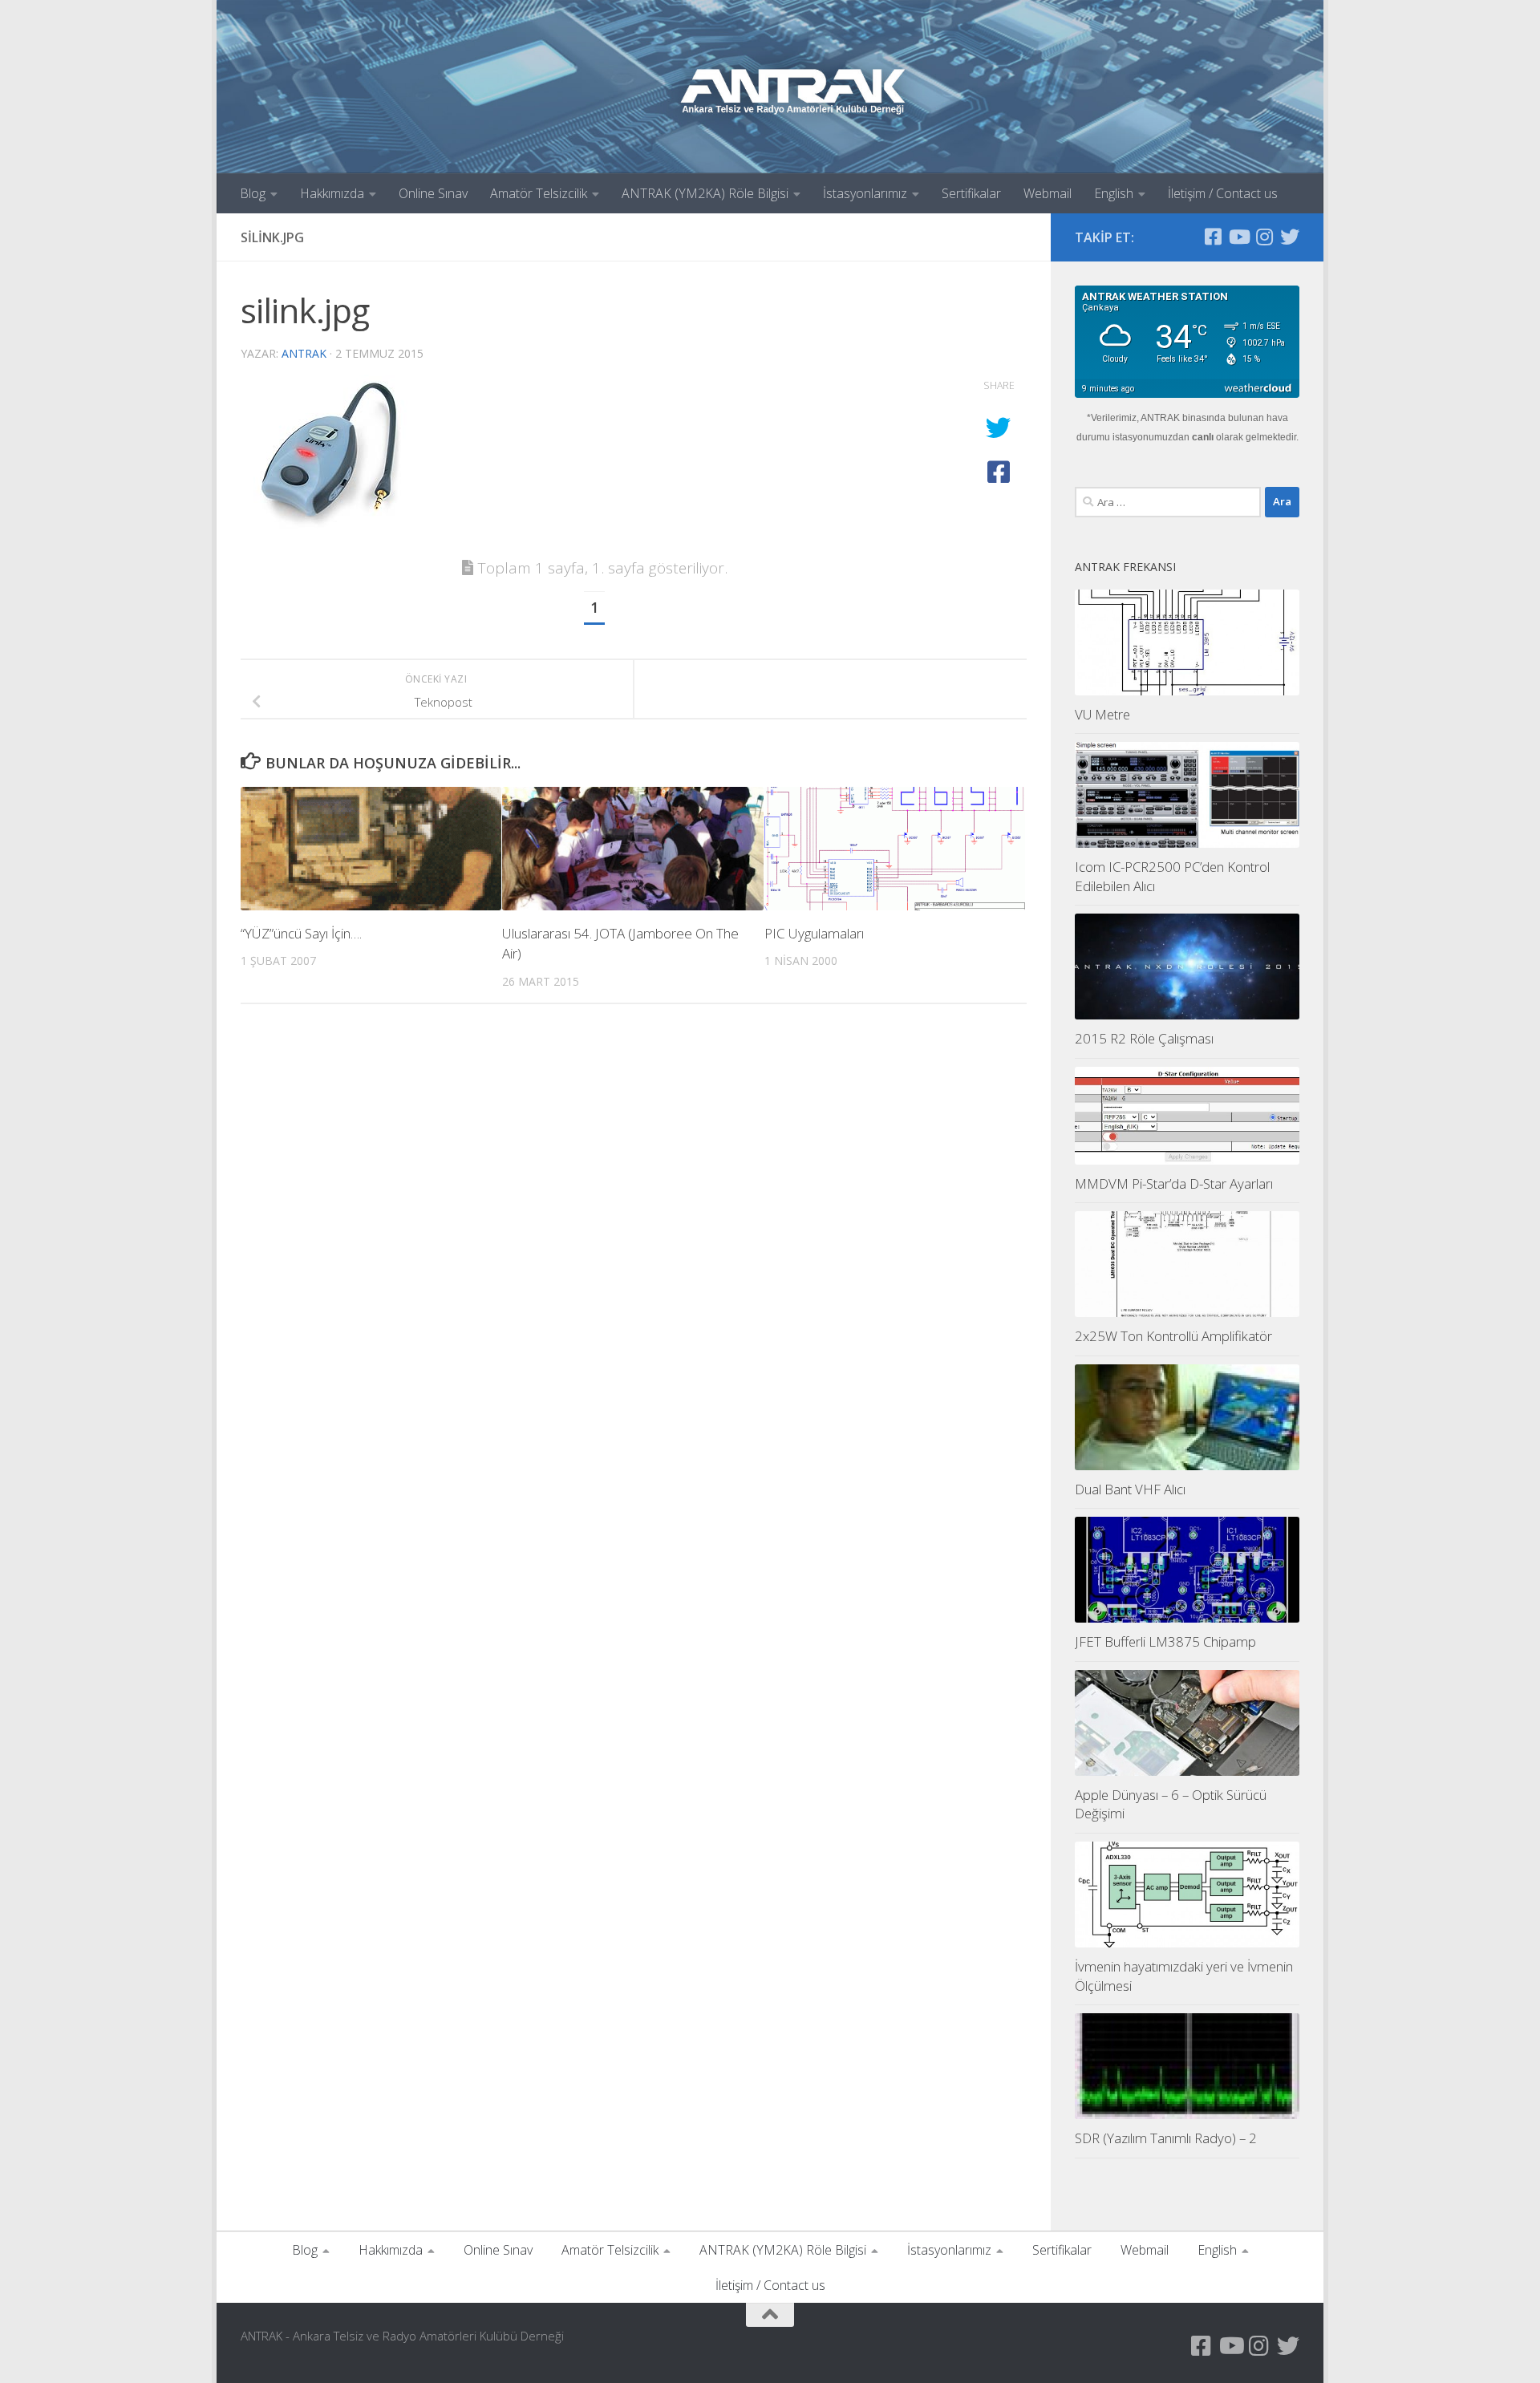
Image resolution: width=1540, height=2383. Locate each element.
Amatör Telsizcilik (539, 193)
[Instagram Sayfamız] (1264, 237)
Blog (253, 193)
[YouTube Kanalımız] (1238, 237)
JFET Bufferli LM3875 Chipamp (1165, 1641)
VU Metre (1102, 714)
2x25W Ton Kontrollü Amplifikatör (1173, 1336)
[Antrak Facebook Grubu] (1213, 237)
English (1114, 193)
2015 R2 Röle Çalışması (1144, 1038)
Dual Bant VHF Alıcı (1130, 1489)
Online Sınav (433, 193)
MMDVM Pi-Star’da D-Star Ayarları (1174, 1183)
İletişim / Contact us (1223, 193)
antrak (304, 353)
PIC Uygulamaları (814, 933)
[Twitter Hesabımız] (1290, 237)
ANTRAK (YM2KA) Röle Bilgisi (705, 193)
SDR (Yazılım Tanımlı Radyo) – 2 (1166, 2138)
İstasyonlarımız (865, 193)
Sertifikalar (971, 193)
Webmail (1048, 193)
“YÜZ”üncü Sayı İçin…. (301, 933)
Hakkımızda (332, 193)
